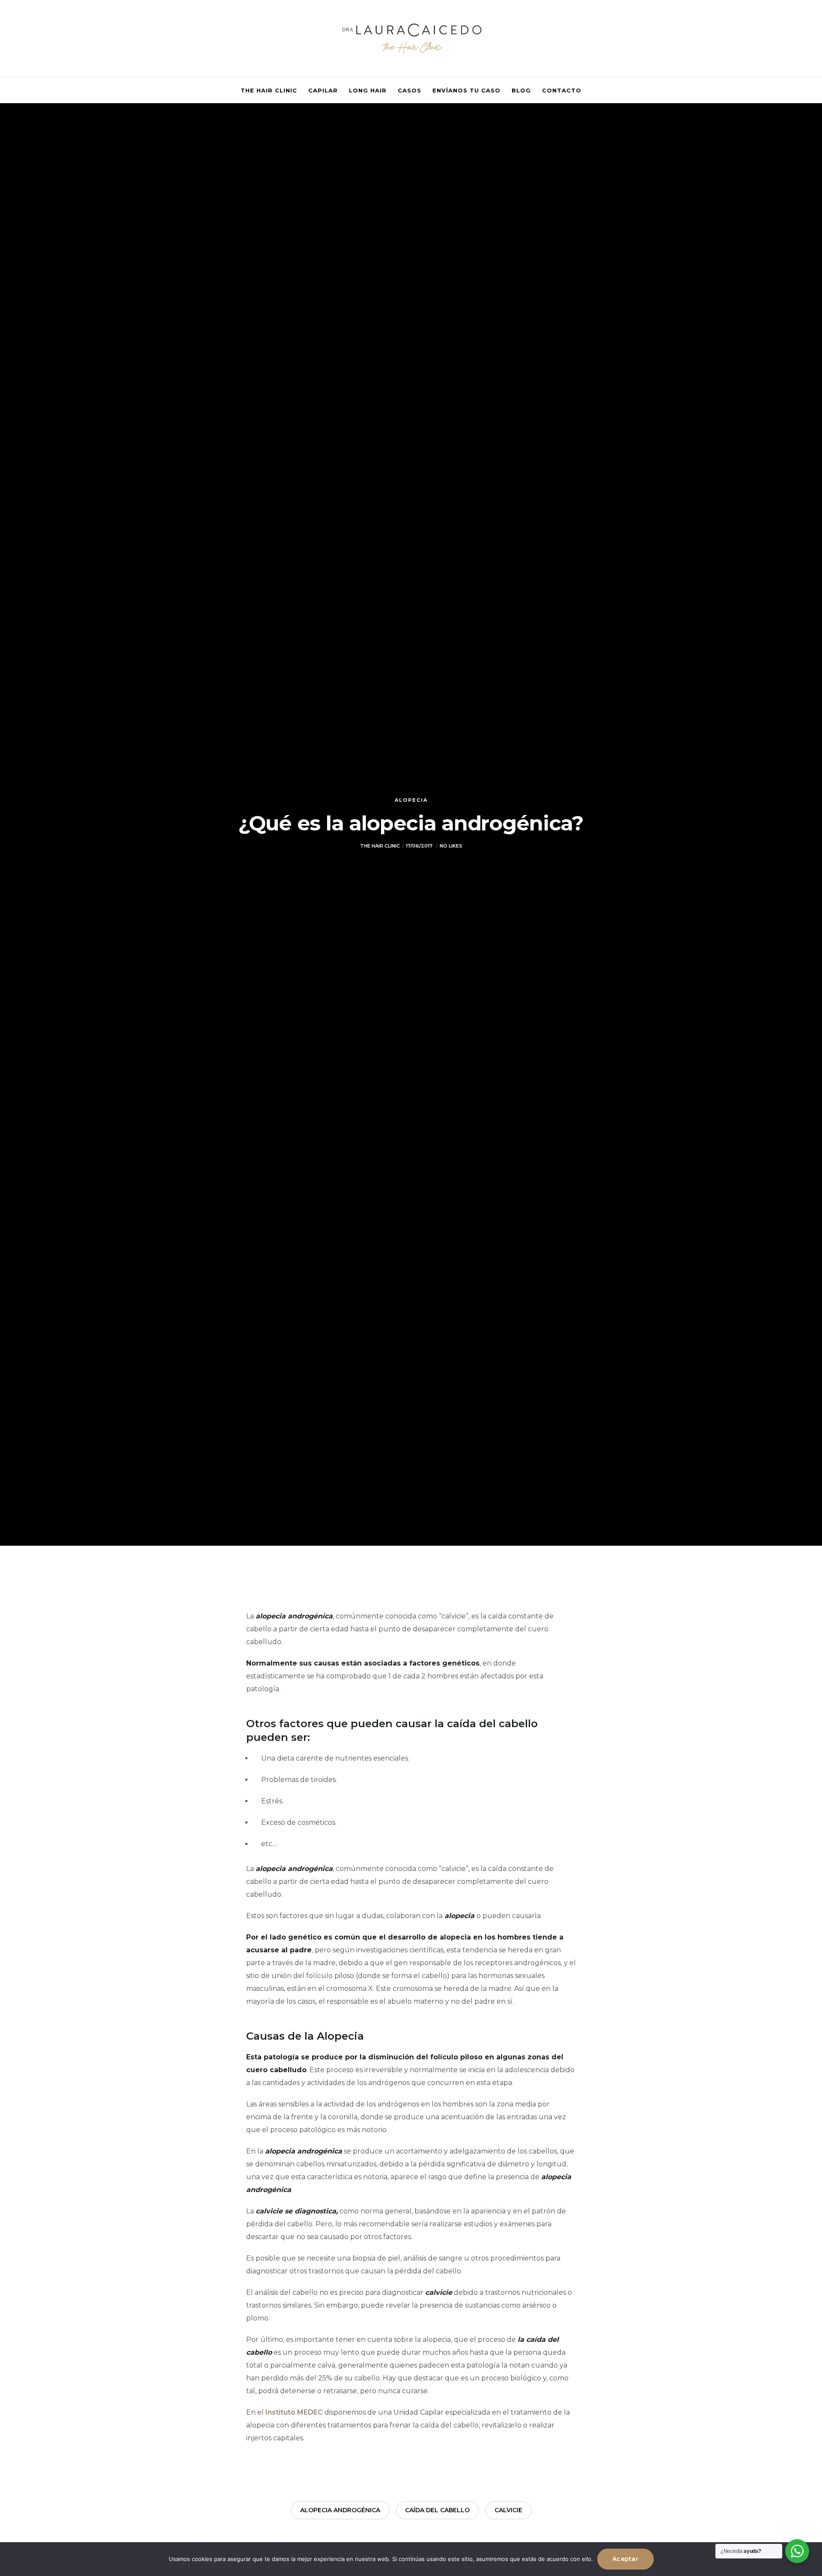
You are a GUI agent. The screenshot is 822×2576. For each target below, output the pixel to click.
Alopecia (411, 800)
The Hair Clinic (380, 846)
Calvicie (508, 2510)
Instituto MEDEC (294, 2412)
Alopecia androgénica (340, 2510)
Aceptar (625, 2559)
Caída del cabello (437, 2510)
